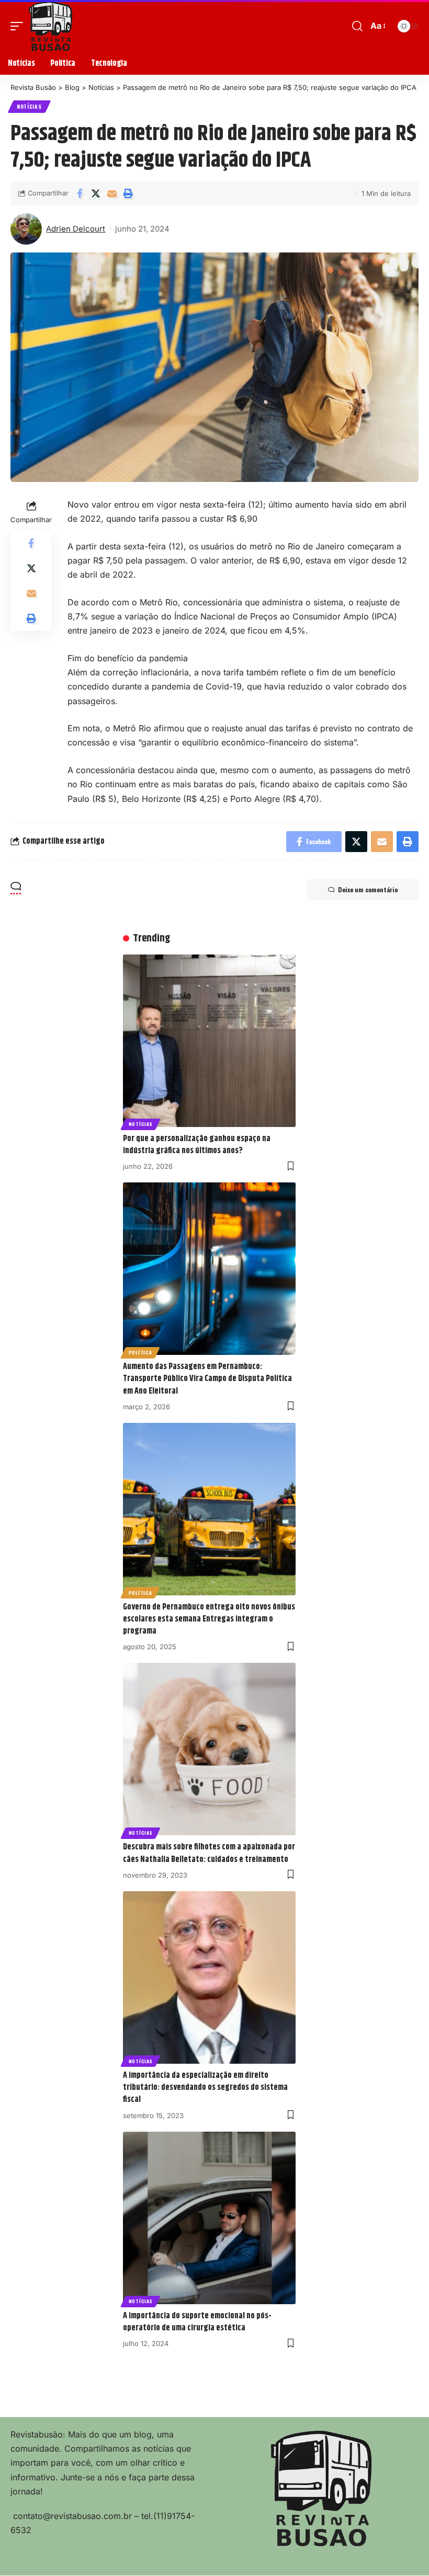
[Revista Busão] (51, 26)
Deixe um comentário (368, 889)
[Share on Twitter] (96, 193)
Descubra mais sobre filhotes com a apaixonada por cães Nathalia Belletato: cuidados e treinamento (209, 1853)
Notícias (29, 106)
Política (140, 1352)
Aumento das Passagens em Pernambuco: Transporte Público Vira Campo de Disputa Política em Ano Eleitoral (207, 1379)
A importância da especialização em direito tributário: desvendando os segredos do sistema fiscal (205, 2088)
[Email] (112, 193)
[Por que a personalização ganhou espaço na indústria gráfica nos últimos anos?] (209, 1041)
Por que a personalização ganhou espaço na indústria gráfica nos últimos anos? (197, 1145)
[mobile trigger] (19, 26)
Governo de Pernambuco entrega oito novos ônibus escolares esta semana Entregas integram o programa (209, 1619)
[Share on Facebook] (80, 193)
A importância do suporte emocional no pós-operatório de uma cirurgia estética (197, 2322)
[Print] (128, 193)
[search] (357, 26)
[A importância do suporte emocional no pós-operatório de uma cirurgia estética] (209, 2218)
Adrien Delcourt (76, 229)
